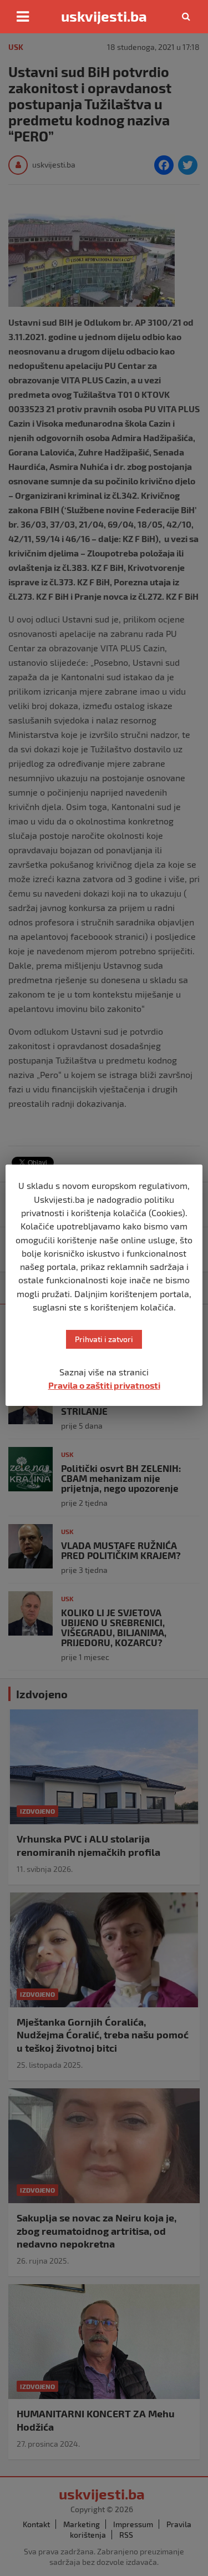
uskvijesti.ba (104, 16)
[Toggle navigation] (23, 17)
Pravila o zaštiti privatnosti (104, 1385)
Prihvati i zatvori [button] (104, 1339)
